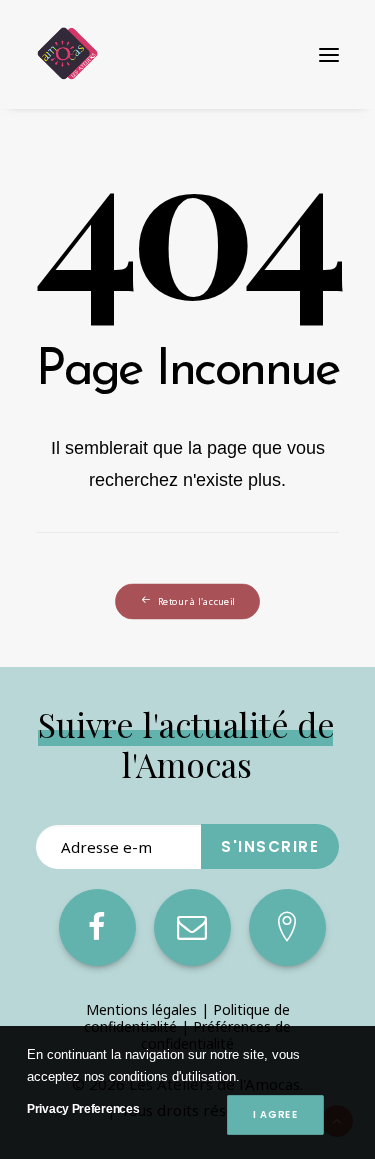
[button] (329, 54)
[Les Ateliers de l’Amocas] (67, 54)
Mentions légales (141, 1009)
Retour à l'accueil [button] (196, 602)
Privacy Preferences (83, 1109)
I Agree (275, 1115)
